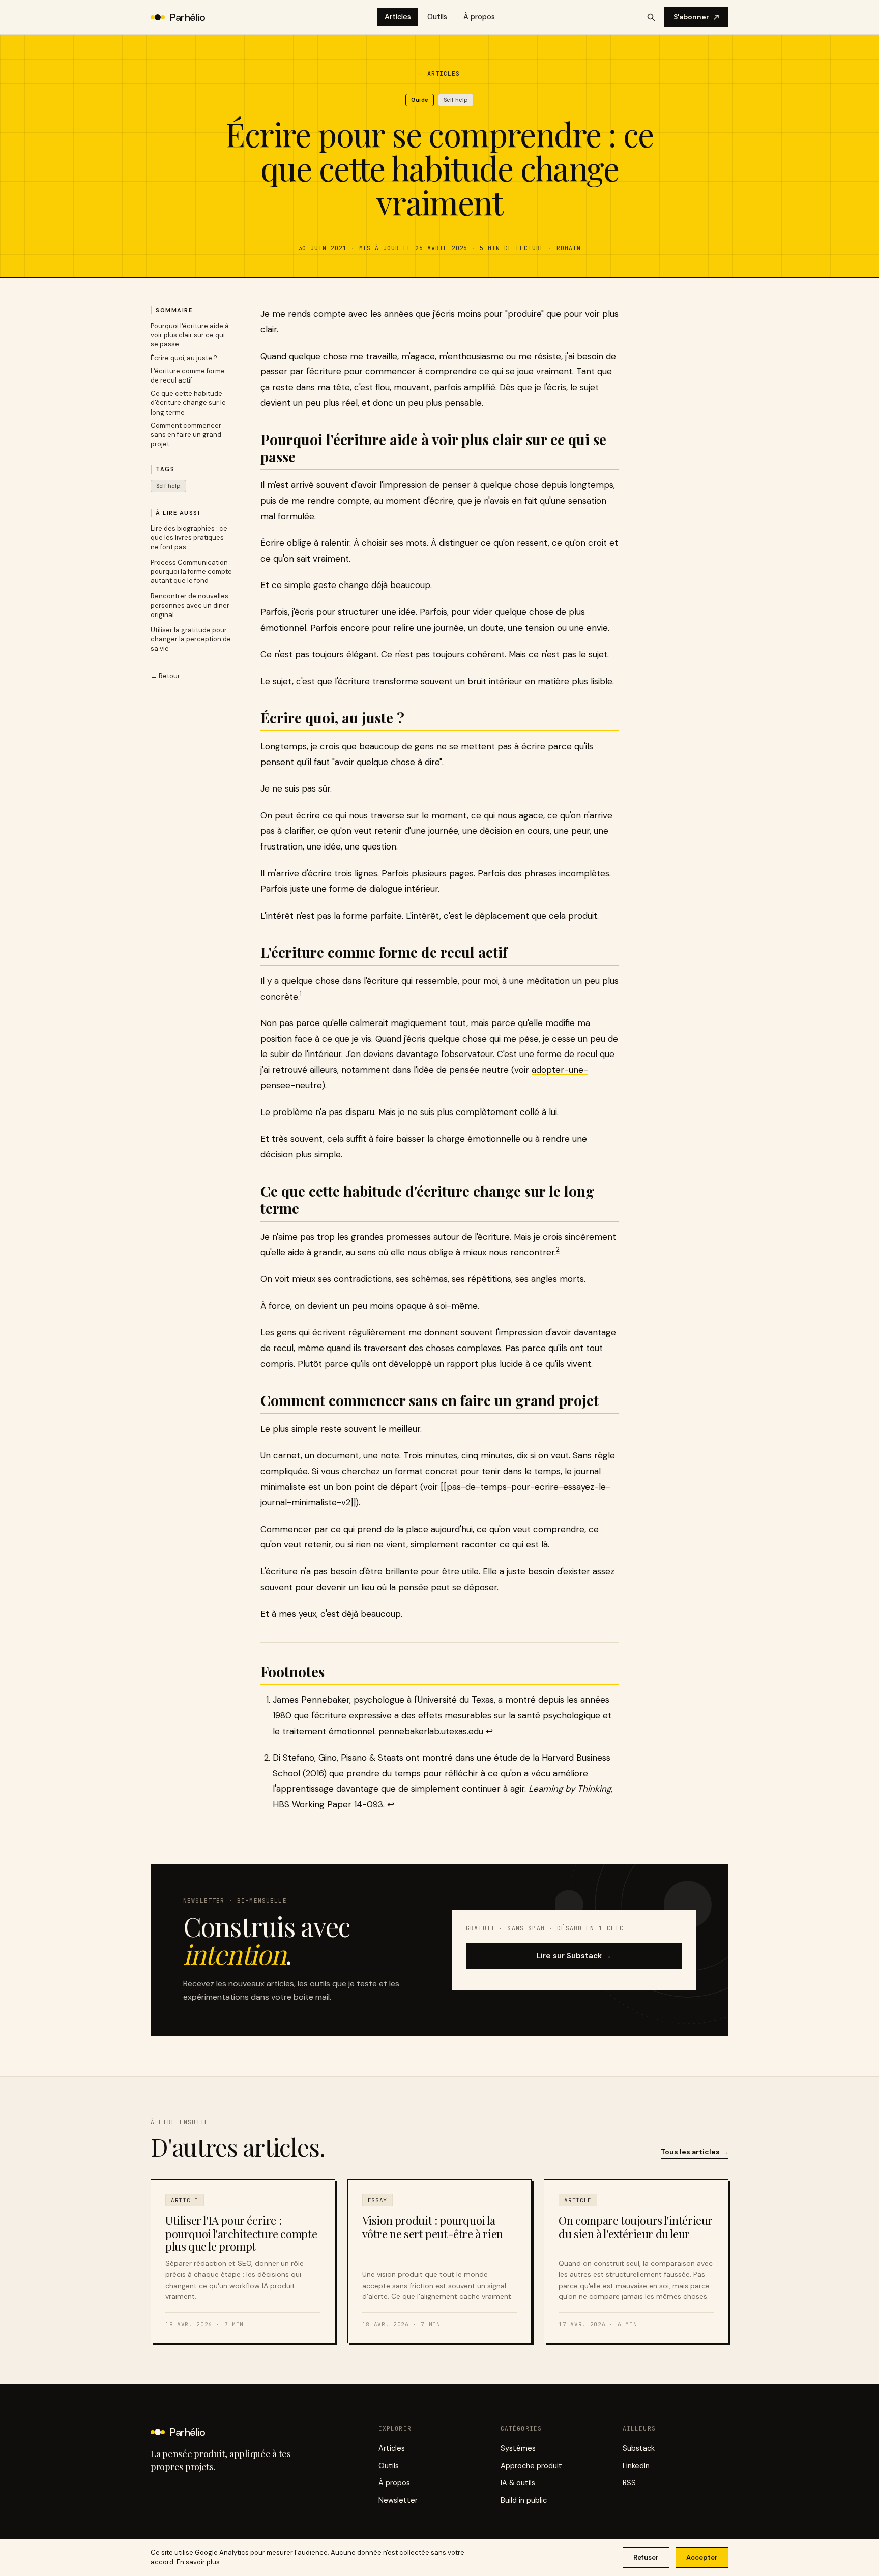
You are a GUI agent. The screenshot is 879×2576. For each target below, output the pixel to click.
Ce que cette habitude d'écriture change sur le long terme (188, 403)
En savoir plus (198, 2562)
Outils (437, 17)
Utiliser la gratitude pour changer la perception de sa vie (191, 639)
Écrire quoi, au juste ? (184, 358)
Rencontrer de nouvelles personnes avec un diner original (190, 605)
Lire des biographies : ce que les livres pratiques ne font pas (189, 537)
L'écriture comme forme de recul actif (188, 376)
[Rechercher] (651, 17)
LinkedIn (636, 2466)
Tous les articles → (695, 2152)
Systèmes (518, 2448)
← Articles (439, 74)
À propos (479, 17)
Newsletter (398, 2500)
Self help (168, 486)
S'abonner (691, 17)
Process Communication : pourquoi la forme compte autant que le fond (191, 572)
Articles (398, 17)
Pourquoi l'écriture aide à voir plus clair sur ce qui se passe (190, 335)
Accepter (702, 2557)
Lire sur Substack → (574, 1956)
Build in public (524, 2500)
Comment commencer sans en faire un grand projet (186, 435)
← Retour (165, 676)
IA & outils (518, 2483)
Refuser (646, 2557)
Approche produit (531, 2466)
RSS (629, 2483)
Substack (639, 2448)
